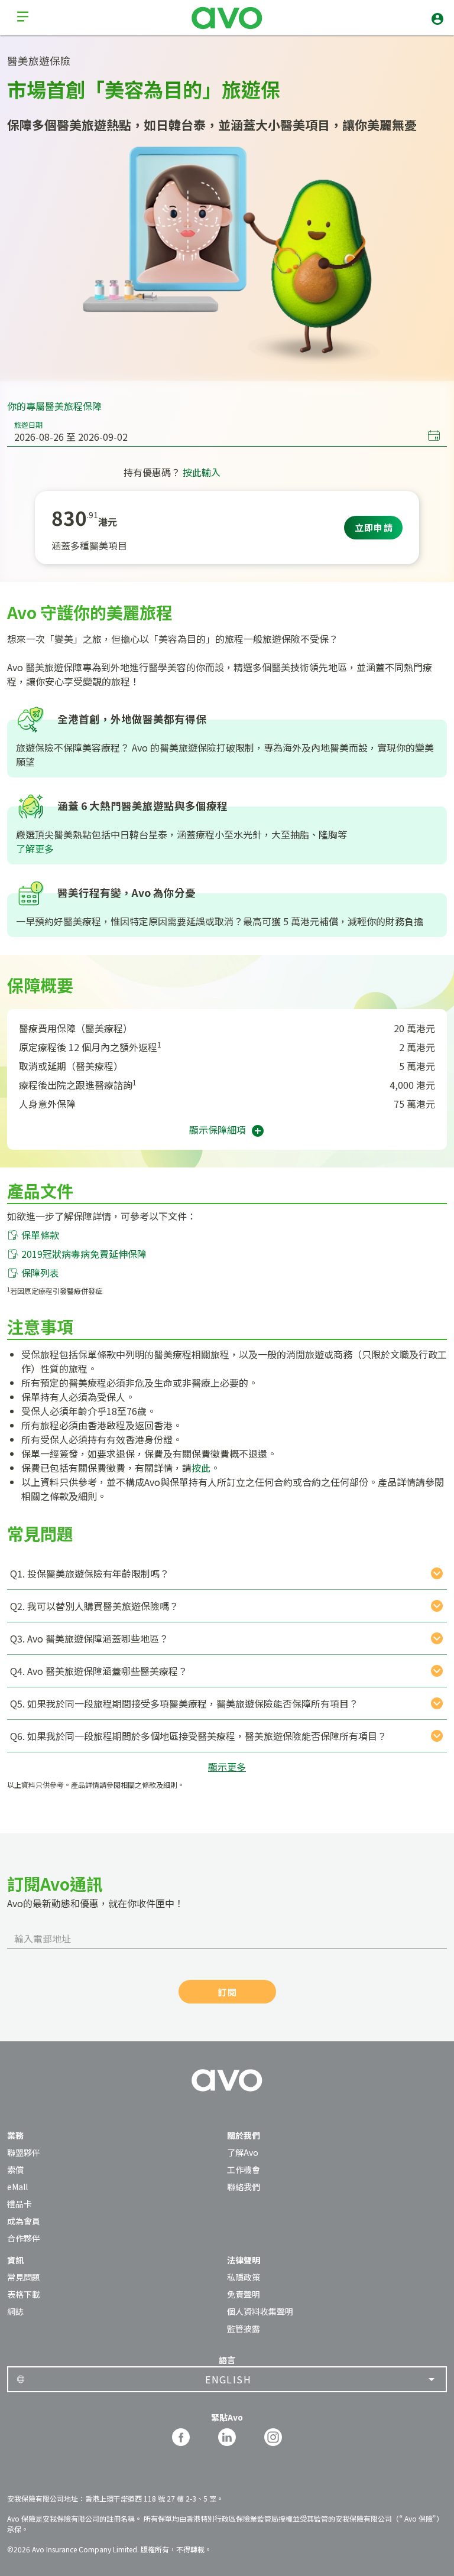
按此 (201, 1468)
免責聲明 (244, 2294)
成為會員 (24, 2221)
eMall (17, 2187)
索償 (15, 2170)
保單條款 (40, 1235)
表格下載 (24, 2294)
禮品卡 (20, 2204)
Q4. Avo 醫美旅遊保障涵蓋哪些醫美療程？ (99, 1671)
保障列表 (40, 1273)
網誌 (15, 2311)
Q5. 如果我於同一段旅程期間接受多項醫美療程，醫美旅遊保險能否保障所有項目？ (184, 1703)
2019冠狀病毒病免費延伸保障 (84, 1254)
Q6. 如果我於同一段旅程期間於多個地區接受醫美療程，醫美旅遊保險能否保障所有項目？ (198, 1736)
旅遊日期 (28, 425)
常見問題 (24, 2277)
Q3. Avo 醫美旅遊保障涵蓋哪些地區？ (89, 1638)
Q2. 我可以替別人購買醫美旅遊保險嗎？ (94, 1606)
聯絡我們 (244, 2187)
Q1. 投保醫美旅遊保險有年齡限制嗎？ (90, 1573)
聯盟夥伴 (24, 2152)
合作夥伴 (24, 2238)
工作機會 (244, 2170)
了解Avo (243, 2152)
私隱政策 (244, 2277)
